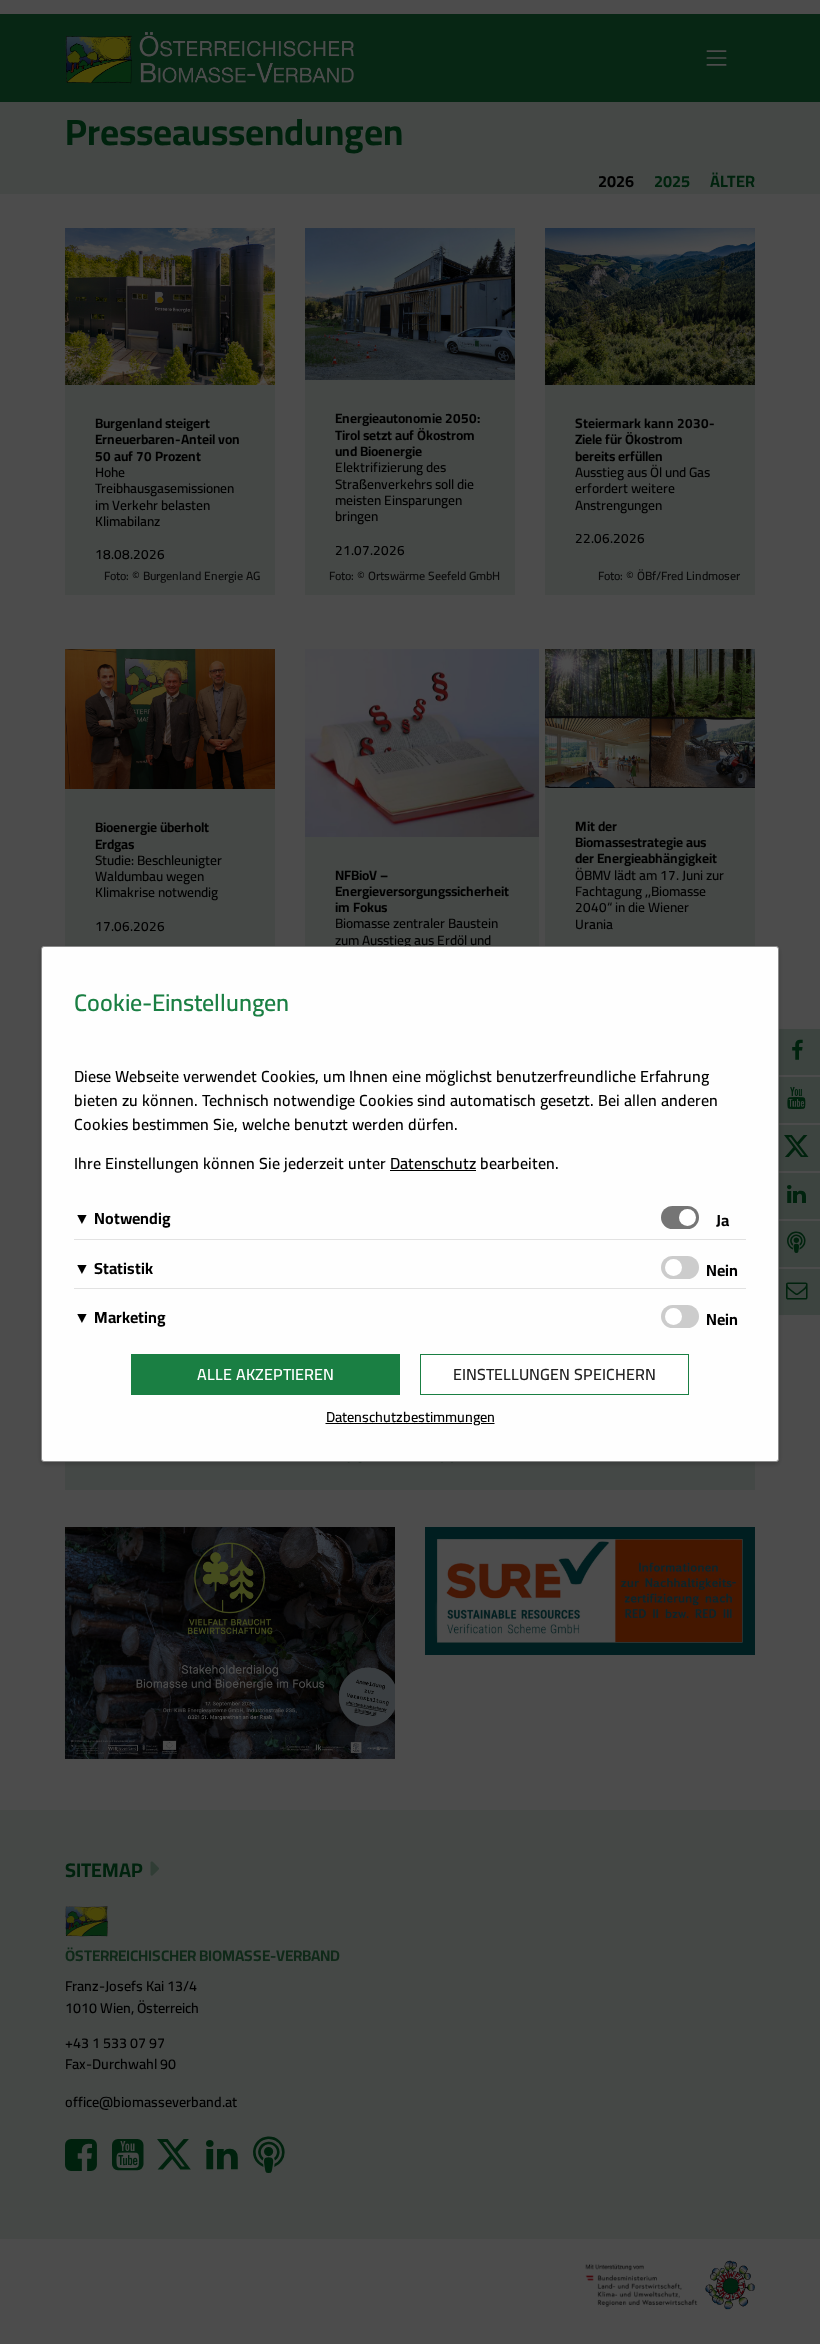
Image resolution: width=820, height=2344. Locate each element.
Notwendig (132, 1218)
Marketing (130, 1317)
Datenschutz (433, 1163)
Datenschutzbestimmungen (410, 1416)
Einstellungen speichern (554, 1374)
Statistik (123, 1268)
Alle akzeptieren (265, 1374)
